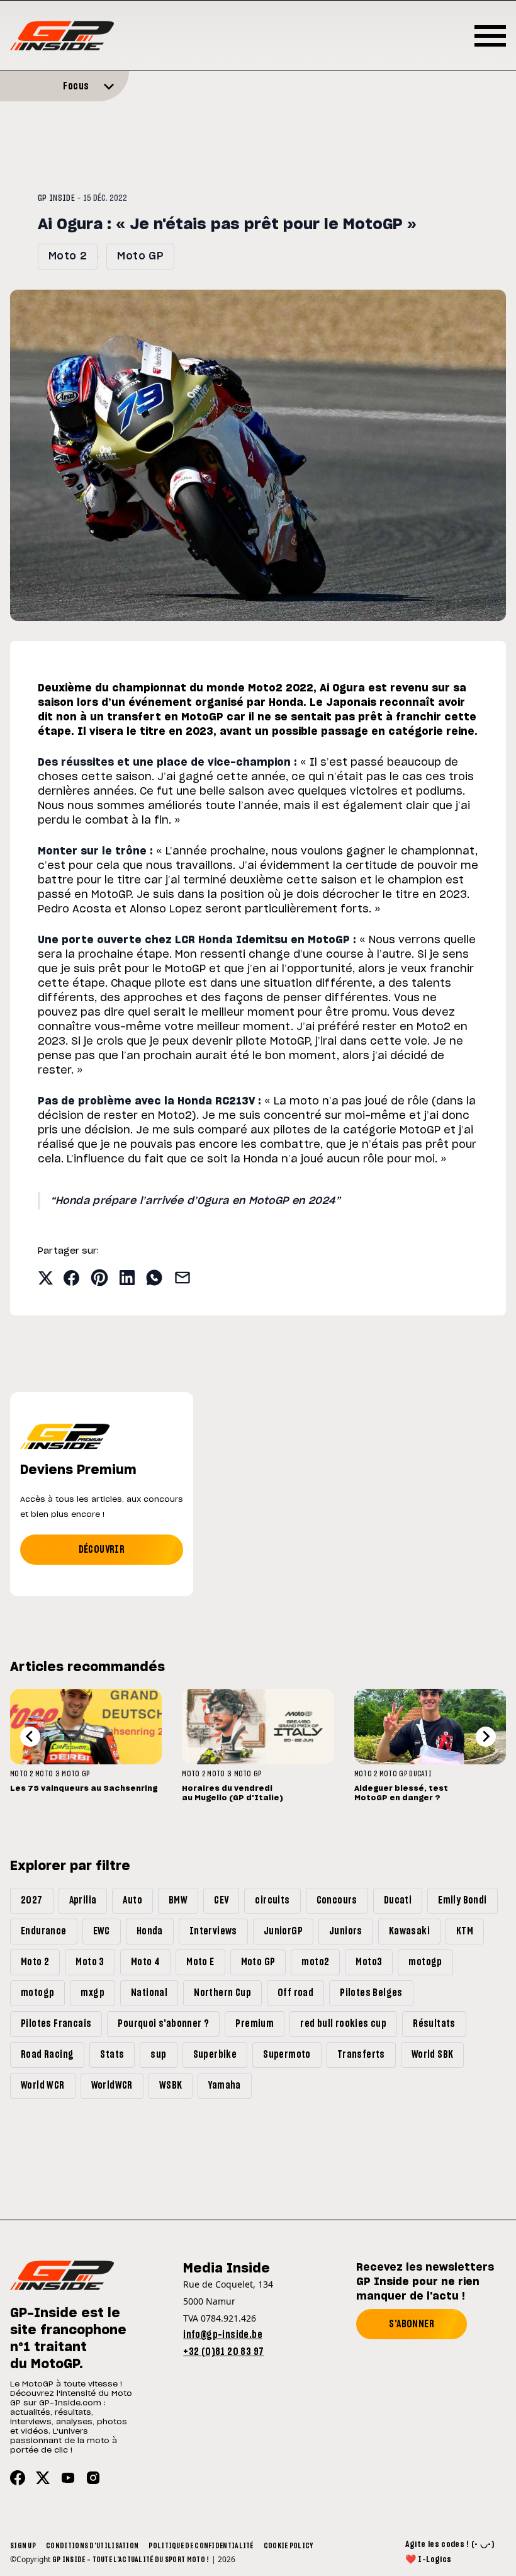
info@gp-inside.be (223, 2335)
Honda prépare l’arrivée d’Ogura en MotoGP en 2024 (195, 1201)
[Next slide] (486, 1737)
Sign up (23, 2546)
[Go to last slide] (30, 1737)
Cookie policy (289, 2546)
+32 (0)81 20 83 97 (223, 2352)
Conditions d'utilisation (92, 2546)
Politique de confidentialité (201, 2546)
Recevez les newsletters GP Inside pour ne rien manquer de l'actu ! (425, 2282)
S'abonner (412, 2324)
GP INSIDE (56, 198)
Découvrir (102, 1550)
